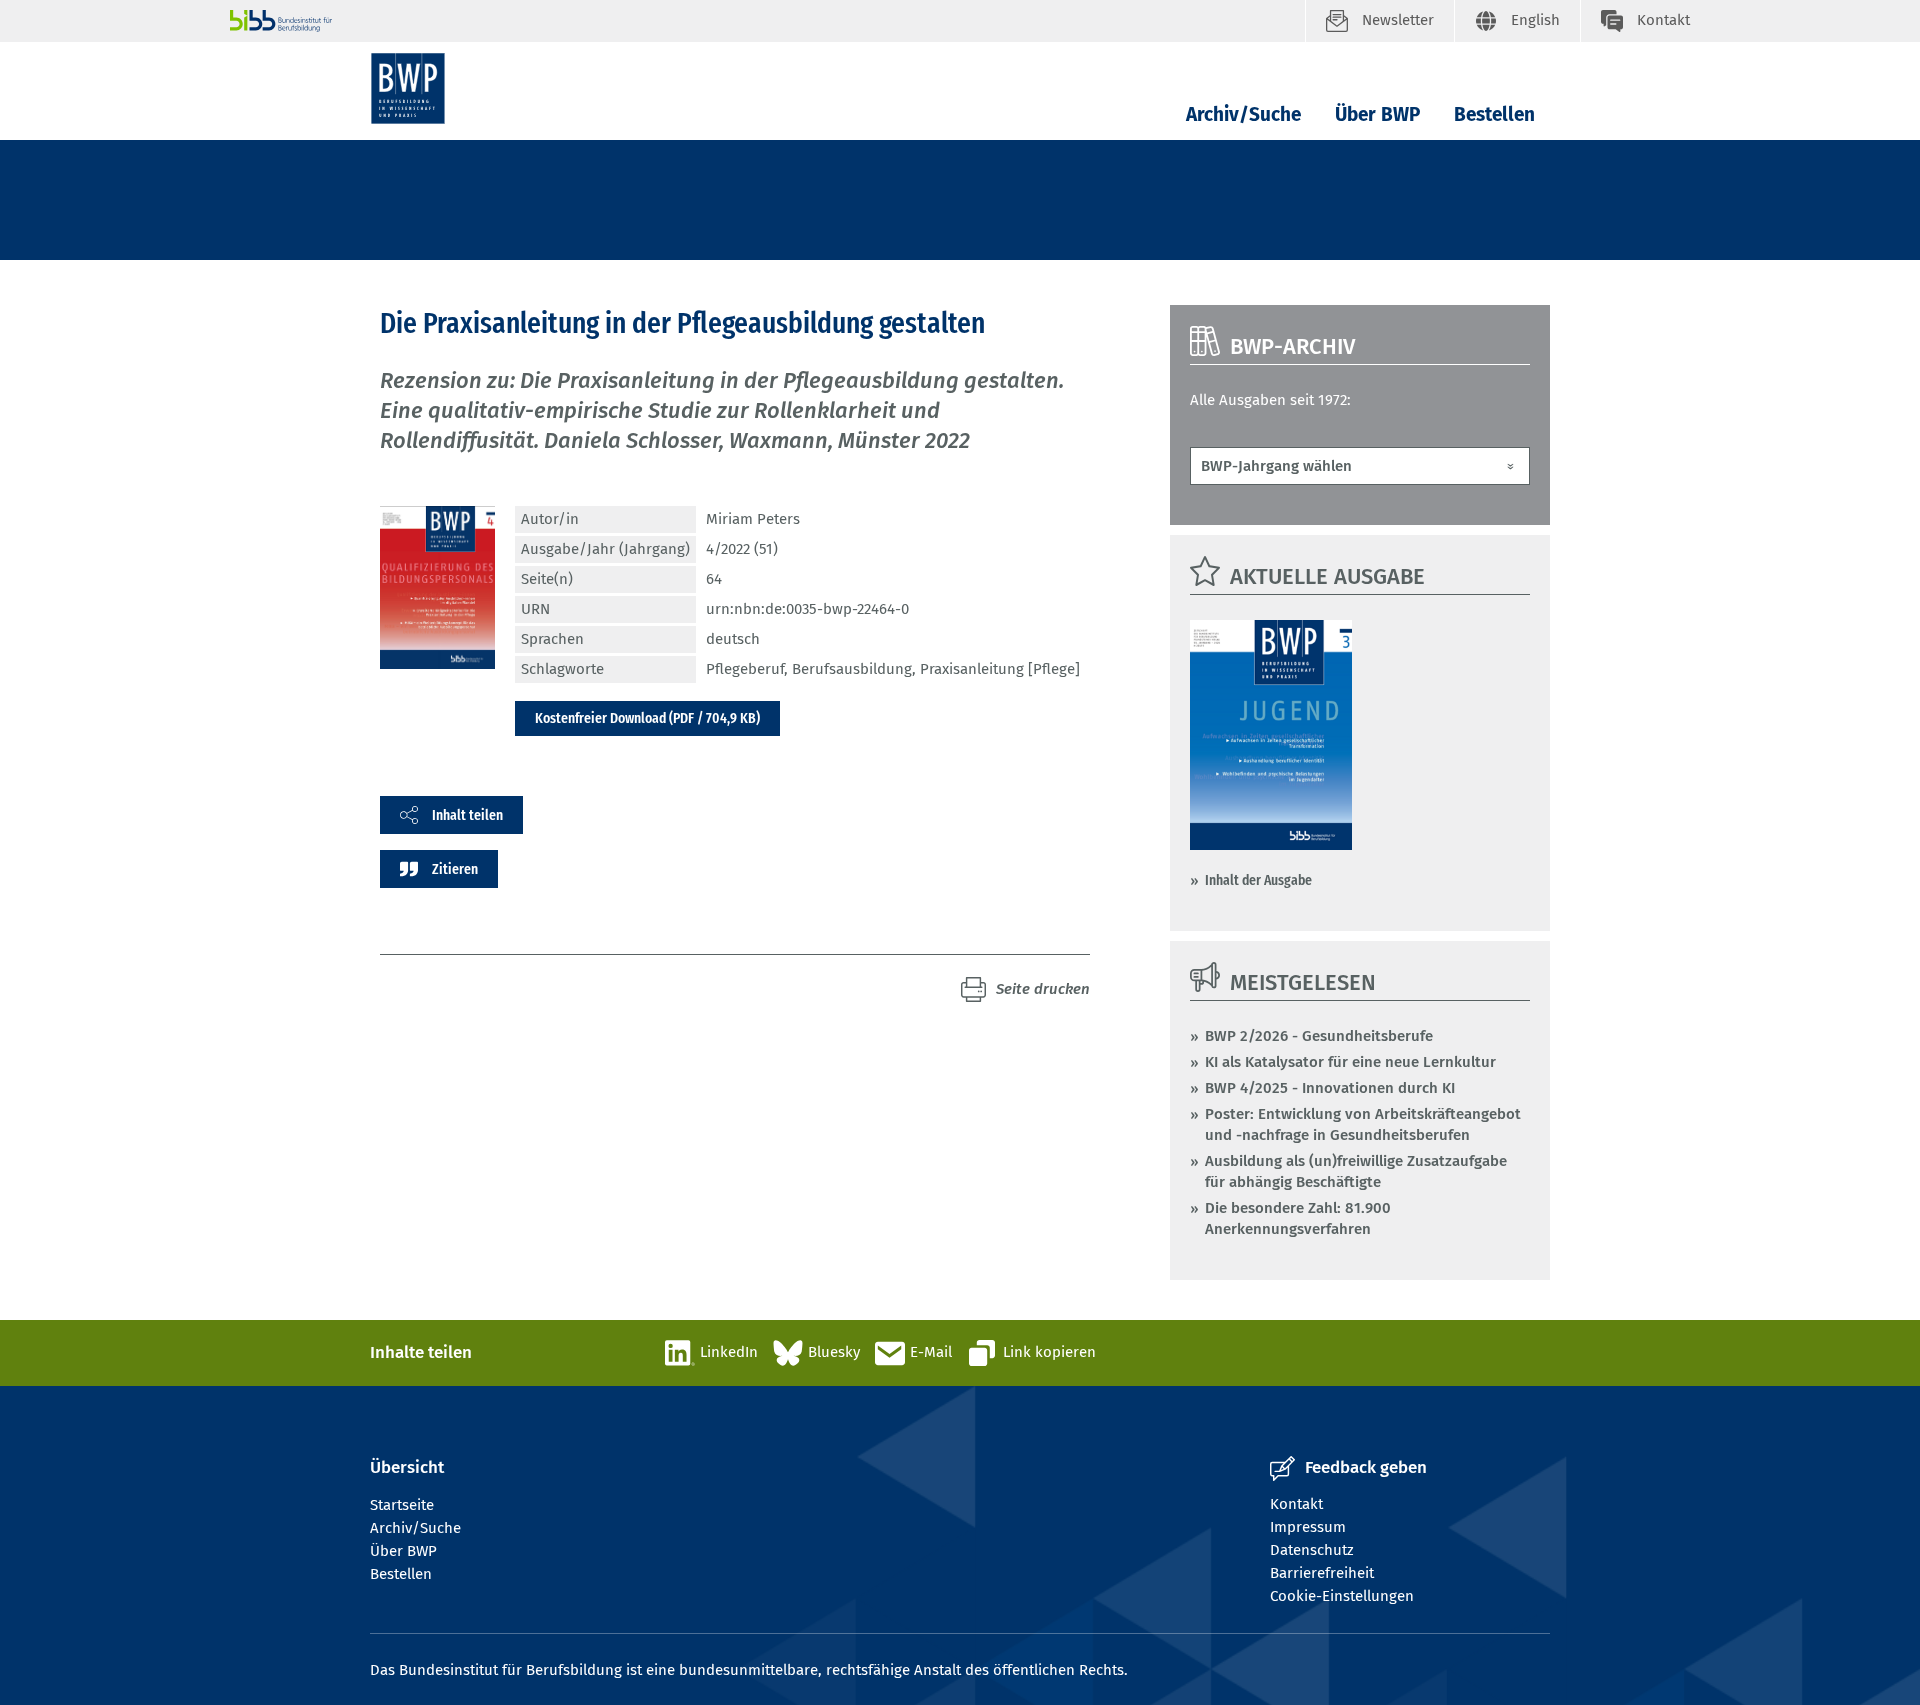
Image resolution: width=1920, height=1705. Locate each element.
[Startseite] (408, 88)
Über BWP (1377, 114)
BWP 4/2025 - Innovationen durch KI (1330, 1088)
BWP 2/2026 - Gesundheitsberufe (1319, 1036)
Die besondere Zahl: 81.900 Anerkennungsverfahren (1298, 1218)
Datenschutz (1312, 1550)
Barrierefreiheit (1322, 1573)
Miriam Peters (753, 519)
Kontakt (1296, 1504)
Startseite (402, 1505)
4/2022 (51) (742, 549)
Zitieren (455, 869)
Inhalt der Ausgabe (1258, 880)
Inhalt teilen (467, 815)
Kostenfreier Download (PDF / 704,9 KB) (647, 718)
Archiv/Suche (1243, 114)
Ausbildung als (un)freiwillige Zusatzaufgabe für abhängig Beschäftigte (1356, 1171)
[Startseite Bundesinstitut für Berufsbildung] (767, 21)
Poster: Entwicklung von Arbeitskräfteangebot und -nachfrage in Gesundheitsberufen (1363, 1124)
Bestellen (1494, 114)
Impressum (1308, 1527)
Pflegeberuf (745, 669)
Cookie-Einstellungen (1342, 1596)
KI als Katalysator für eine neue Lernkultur (1350, 1062)
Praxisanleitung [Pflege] (1000, 669)
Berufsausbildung (852, 669)
